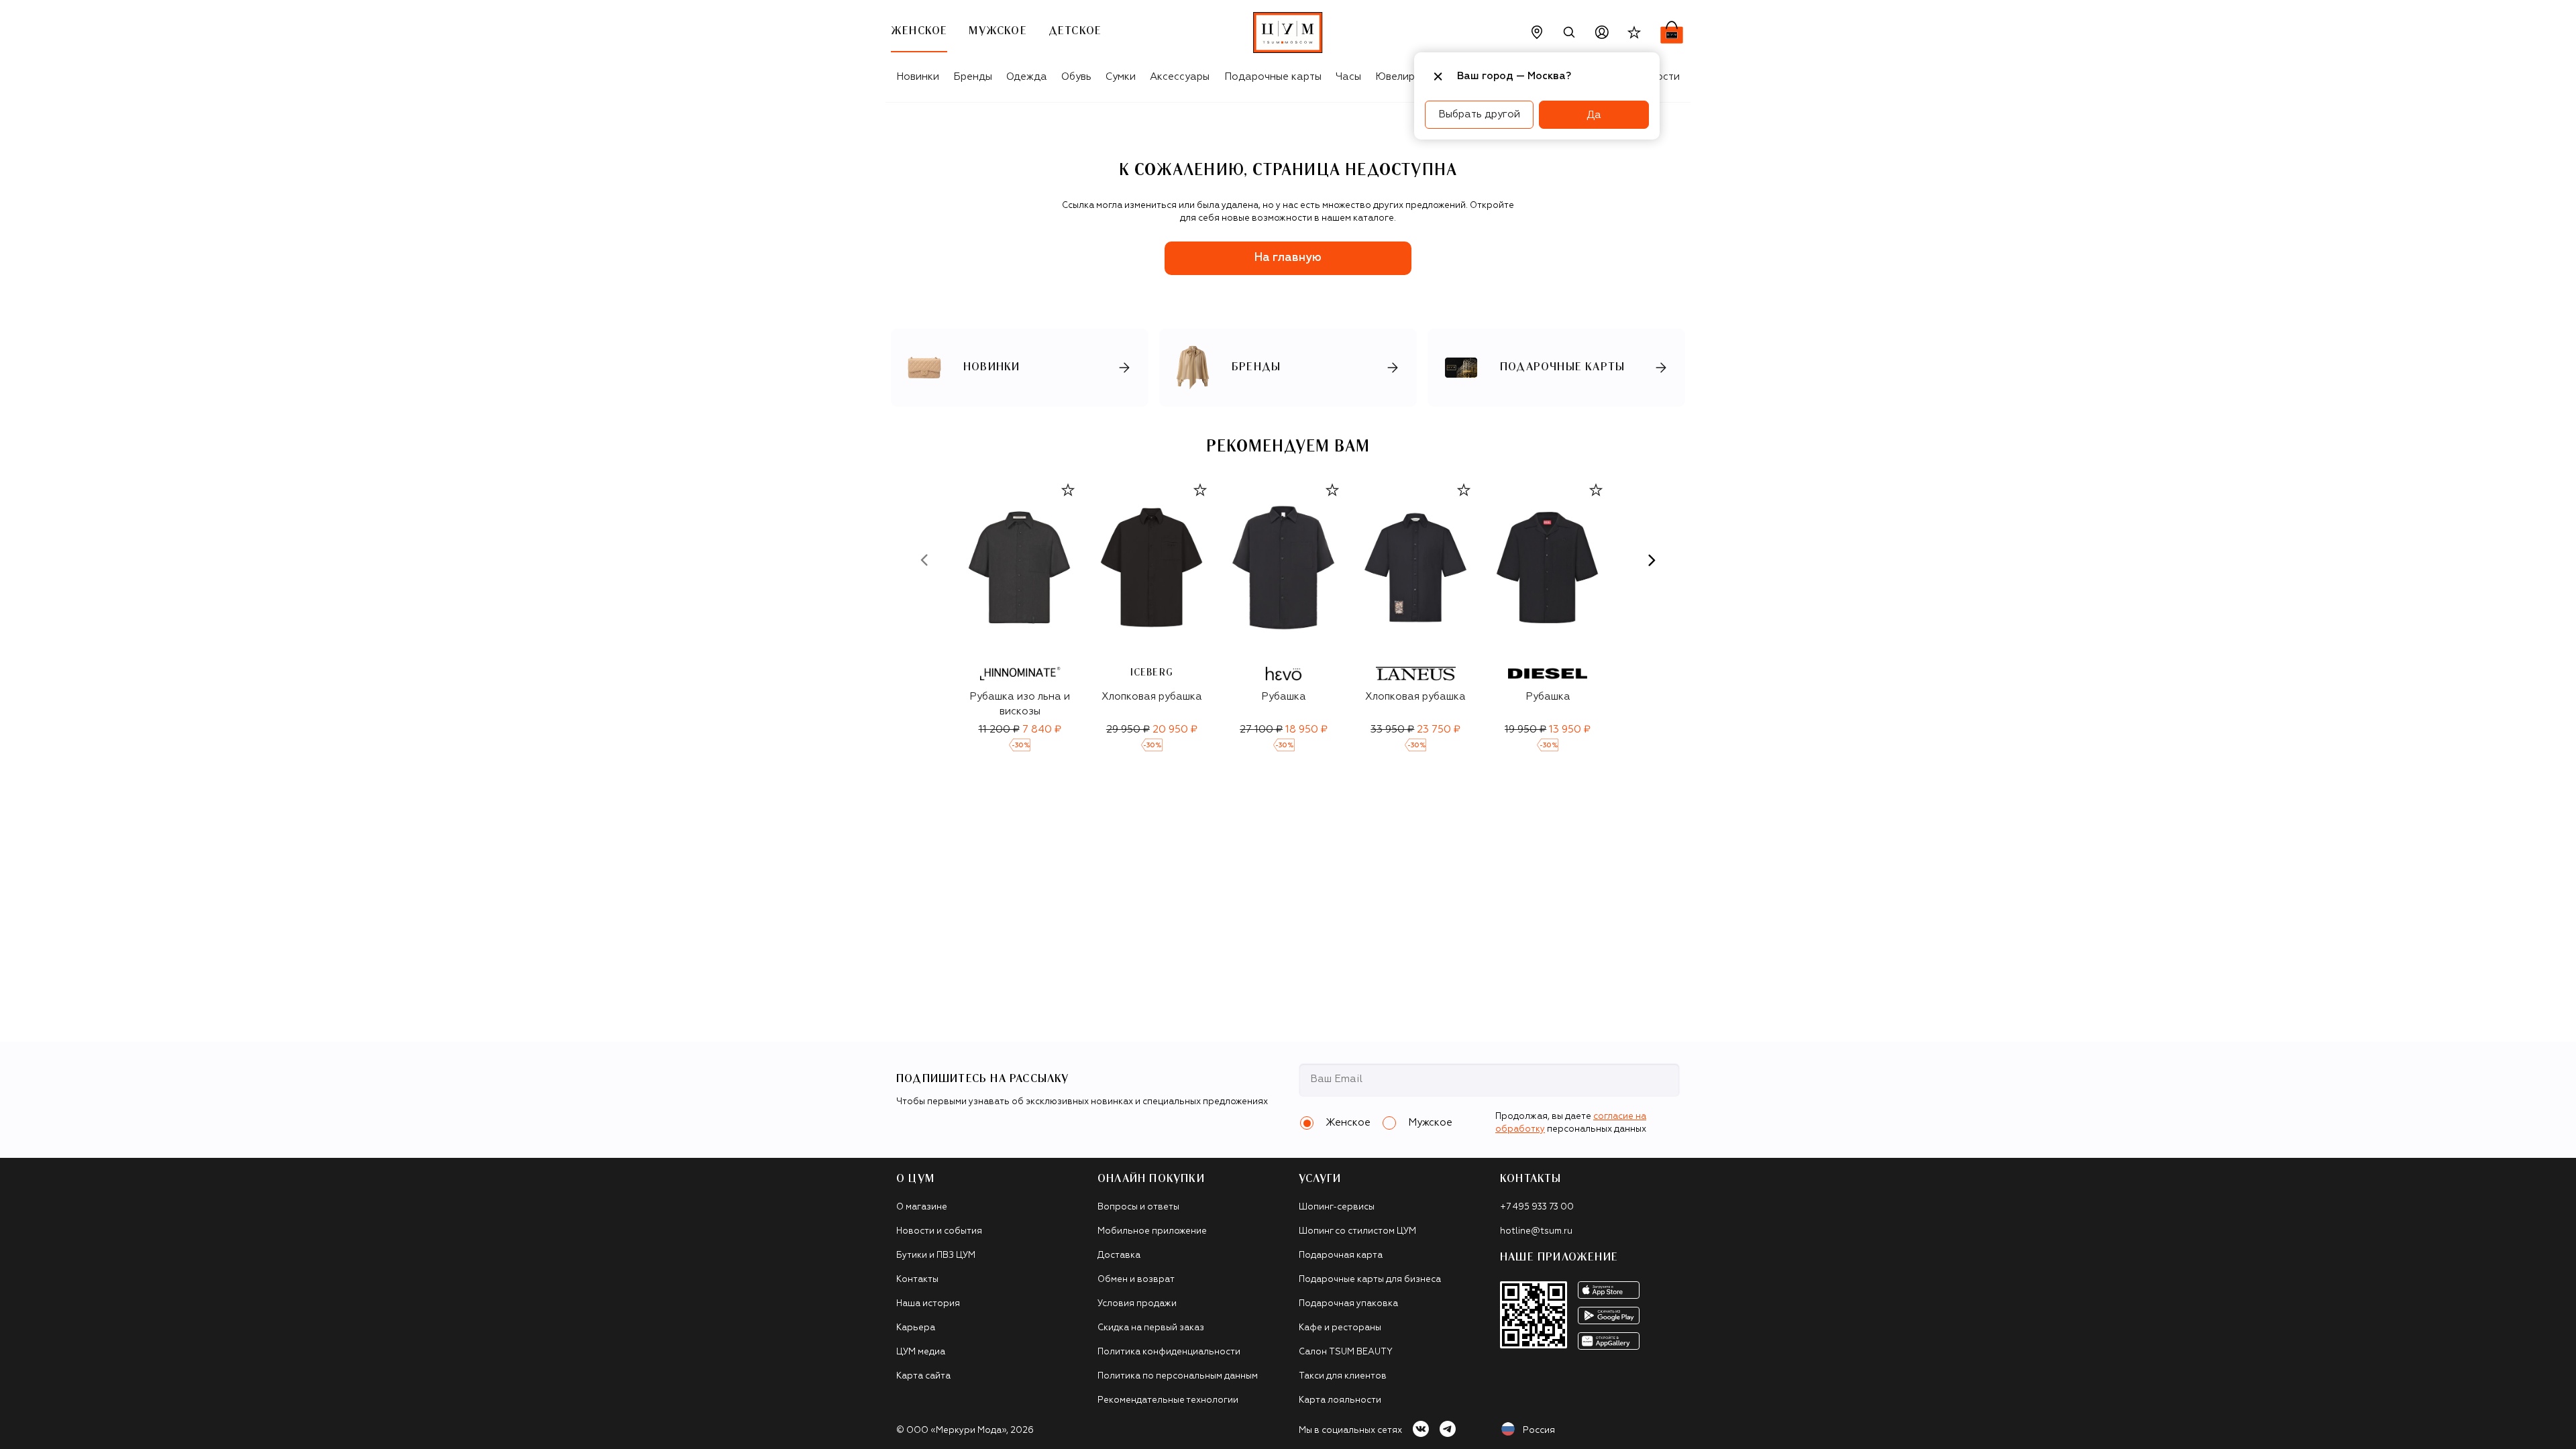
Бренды (973, 77)
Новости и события (939, 1231)
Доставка (1119, 1255)
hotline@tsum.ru (1536, 1231)
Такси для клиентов (1343, 1376)
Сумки (1121, 77)
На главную (1288, 258)
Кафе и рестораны (1340, 1328)
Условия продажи (1137, 1304)
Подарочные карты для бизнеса (1370, 1280)
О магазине (922, 1207)
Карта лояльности (1340, 1400)
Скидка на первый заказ (1151, 1328)
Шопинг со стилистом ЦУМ (1357, 1231)
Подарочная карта (1341, 1255)
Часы (1348, 77)
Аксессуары (1180, 77)
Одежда (1027, 77)
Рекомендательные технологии (1168, 1400)
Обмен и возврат (1136, 1280)
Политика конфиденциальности (1169, 1352)
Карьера (916, 1328)
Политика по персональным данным (1178, 1376)
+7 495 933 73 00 (1537, 1207)
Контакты (917, 1280)
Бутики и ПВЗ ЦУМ (936, 1255)
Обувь (1076, 77)
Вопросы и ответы (1138, 1207)
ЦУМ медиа (921, 1352)
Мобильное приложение (1152, 1231)
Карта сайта (923, 1376)
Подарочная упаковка (1348, 1304)
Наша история (928, 1304)
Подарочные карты (1273, 77)
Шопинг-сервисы (1337, 1207)
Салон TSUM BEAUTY (1346, 1352)
